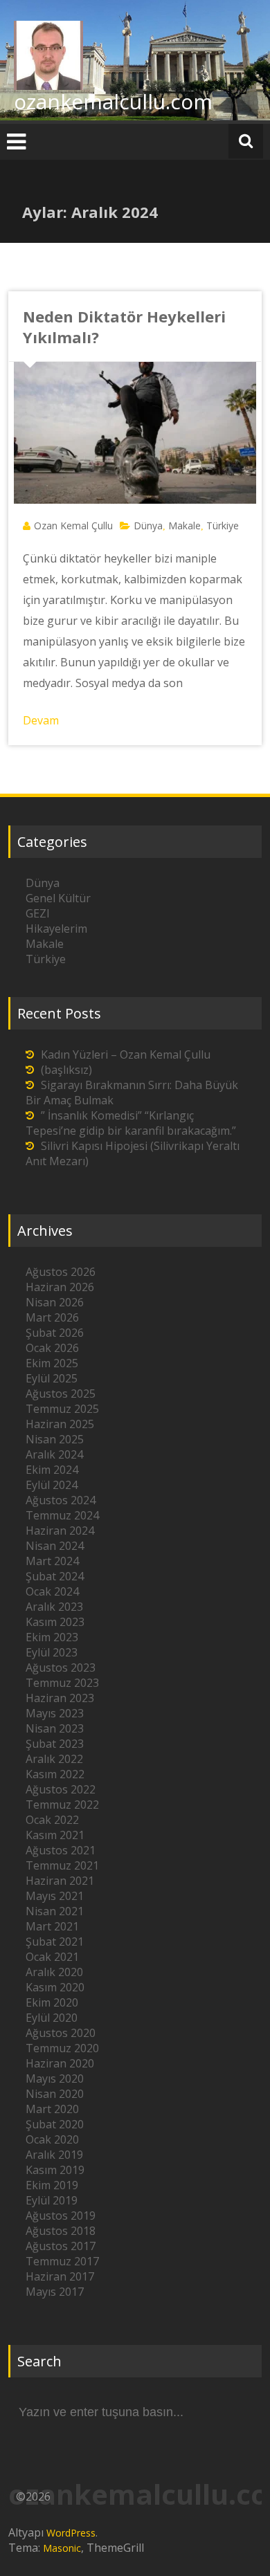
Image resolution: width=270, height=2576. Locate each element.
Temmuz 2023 (62, 1683)
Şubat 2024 (55, 1576)
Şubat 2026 (55, 1333)
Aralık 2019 (54, 2155)
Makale (184, 526)
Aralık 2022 (54, 1759)
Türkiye (223, 526)
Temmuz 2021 (62, 1865)
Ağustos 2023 (61, 1668)
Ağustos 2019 (61, 2216)
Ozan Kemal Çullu (73, 526)
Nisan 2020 (55, 2094)
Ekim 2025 (52, 1363)
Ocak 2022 (52, 1820)
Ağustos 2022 (61, 1789)
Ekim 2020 (52, 2002)
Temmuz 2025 (62, 1409)
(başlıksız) (66, 1070)
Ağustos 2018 (61, 2231)
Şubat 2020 (55, 2124)
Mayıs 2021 (55, 1896)
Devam (41, 720)
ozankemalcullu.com (113, 101)
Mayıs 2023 (55, 1713)
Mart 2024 (52, 1561)
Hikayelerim (56, 929)
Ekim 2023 (52, 1637)
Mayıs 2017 (55, 2292)
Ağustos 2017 (61, 2246)
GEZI (38, 913)
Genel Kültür (58, 898)
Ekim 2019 (52, 2185)
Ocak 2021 (52, 1957)
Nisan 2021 (55, 1911)
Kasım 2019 (55, 2170)
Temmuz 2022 (62, 1805)
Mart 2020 (52, 2109)
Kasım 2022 (55, 1774)
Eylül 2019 (52, 2200)
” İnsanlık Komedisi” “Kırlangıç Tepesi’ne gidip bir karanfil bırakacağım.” (131, 1123)
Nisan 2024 (55, 1546)
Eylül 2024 (52, 1485)
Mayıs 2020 (55, 2079)
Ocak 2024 (52, 1591)
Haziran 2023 (60, 1698)
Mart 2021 (52, 1926)
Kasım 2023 (55, 1622)
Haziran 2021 (60, 1881)
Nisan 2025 (55, 1439)
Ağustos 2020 (61, 2033)
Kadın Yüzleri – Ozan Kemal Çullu (126, 1054)
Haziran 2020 (60, 2063)
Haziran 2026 (60, 1287)
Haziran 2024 (60, 1531)
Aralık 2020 (54, 1972)
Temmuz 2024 (62, 1515)
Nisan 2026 (55, 1302)
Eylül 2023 (52, 1652)
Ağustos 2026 (61, 1272)
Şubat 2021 (55, 1942)
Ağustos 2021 (61, 1850)
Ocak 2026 (52, 1348)
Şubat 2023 (55, 1744)
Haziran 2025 (60, 1424)
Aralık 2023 (54, 1607)
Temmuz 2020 (62, 2048)
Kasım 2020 (55, 1987)
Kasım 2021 (55, 1835)
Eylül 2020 (52, 2018)
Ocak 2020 (52, 2139)
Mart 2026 (52, 1317)
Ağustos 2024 (61, 1500)
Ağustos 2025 (61, 1394)
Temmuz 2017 (62, 2261)
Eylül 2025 (52, 1378)
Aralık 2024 (54, 1454)
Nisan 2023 (55, 1728)
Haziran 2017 (60, 2276)
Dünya (148, 526)
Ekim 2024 (52, 1470)
